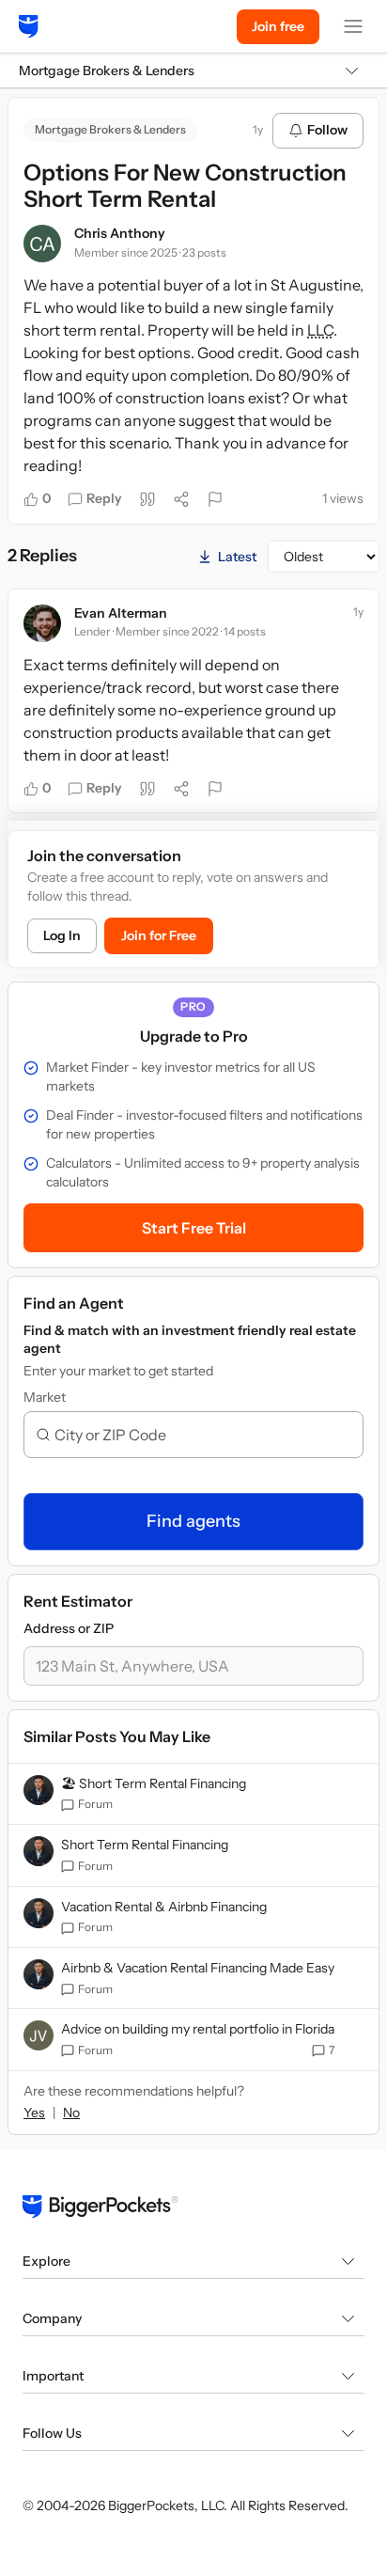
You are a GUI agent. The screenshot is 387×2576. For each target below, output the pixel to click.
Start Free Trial (194, 1228)
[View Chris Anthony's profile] (42, 243)
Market (45, 1397)
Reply (104, 498)
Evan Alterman (121, 613)
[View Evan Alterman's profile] (42, 623)
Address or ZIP (69, 1628)
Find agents (193, 1521)
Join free (278, 26)
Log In (62, 935)
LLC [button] (320, 330)
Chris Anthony (120, 233)
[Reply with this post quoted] (147, 499)
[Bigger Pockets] (29, 26)
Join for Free (159, 935)
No (71, 2113)
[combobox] (201, 1435)
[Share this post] (181, 499)
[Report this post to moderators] (215, 499)
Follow (327, 130)
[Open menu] (353, 26)
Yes (34, 2113)
